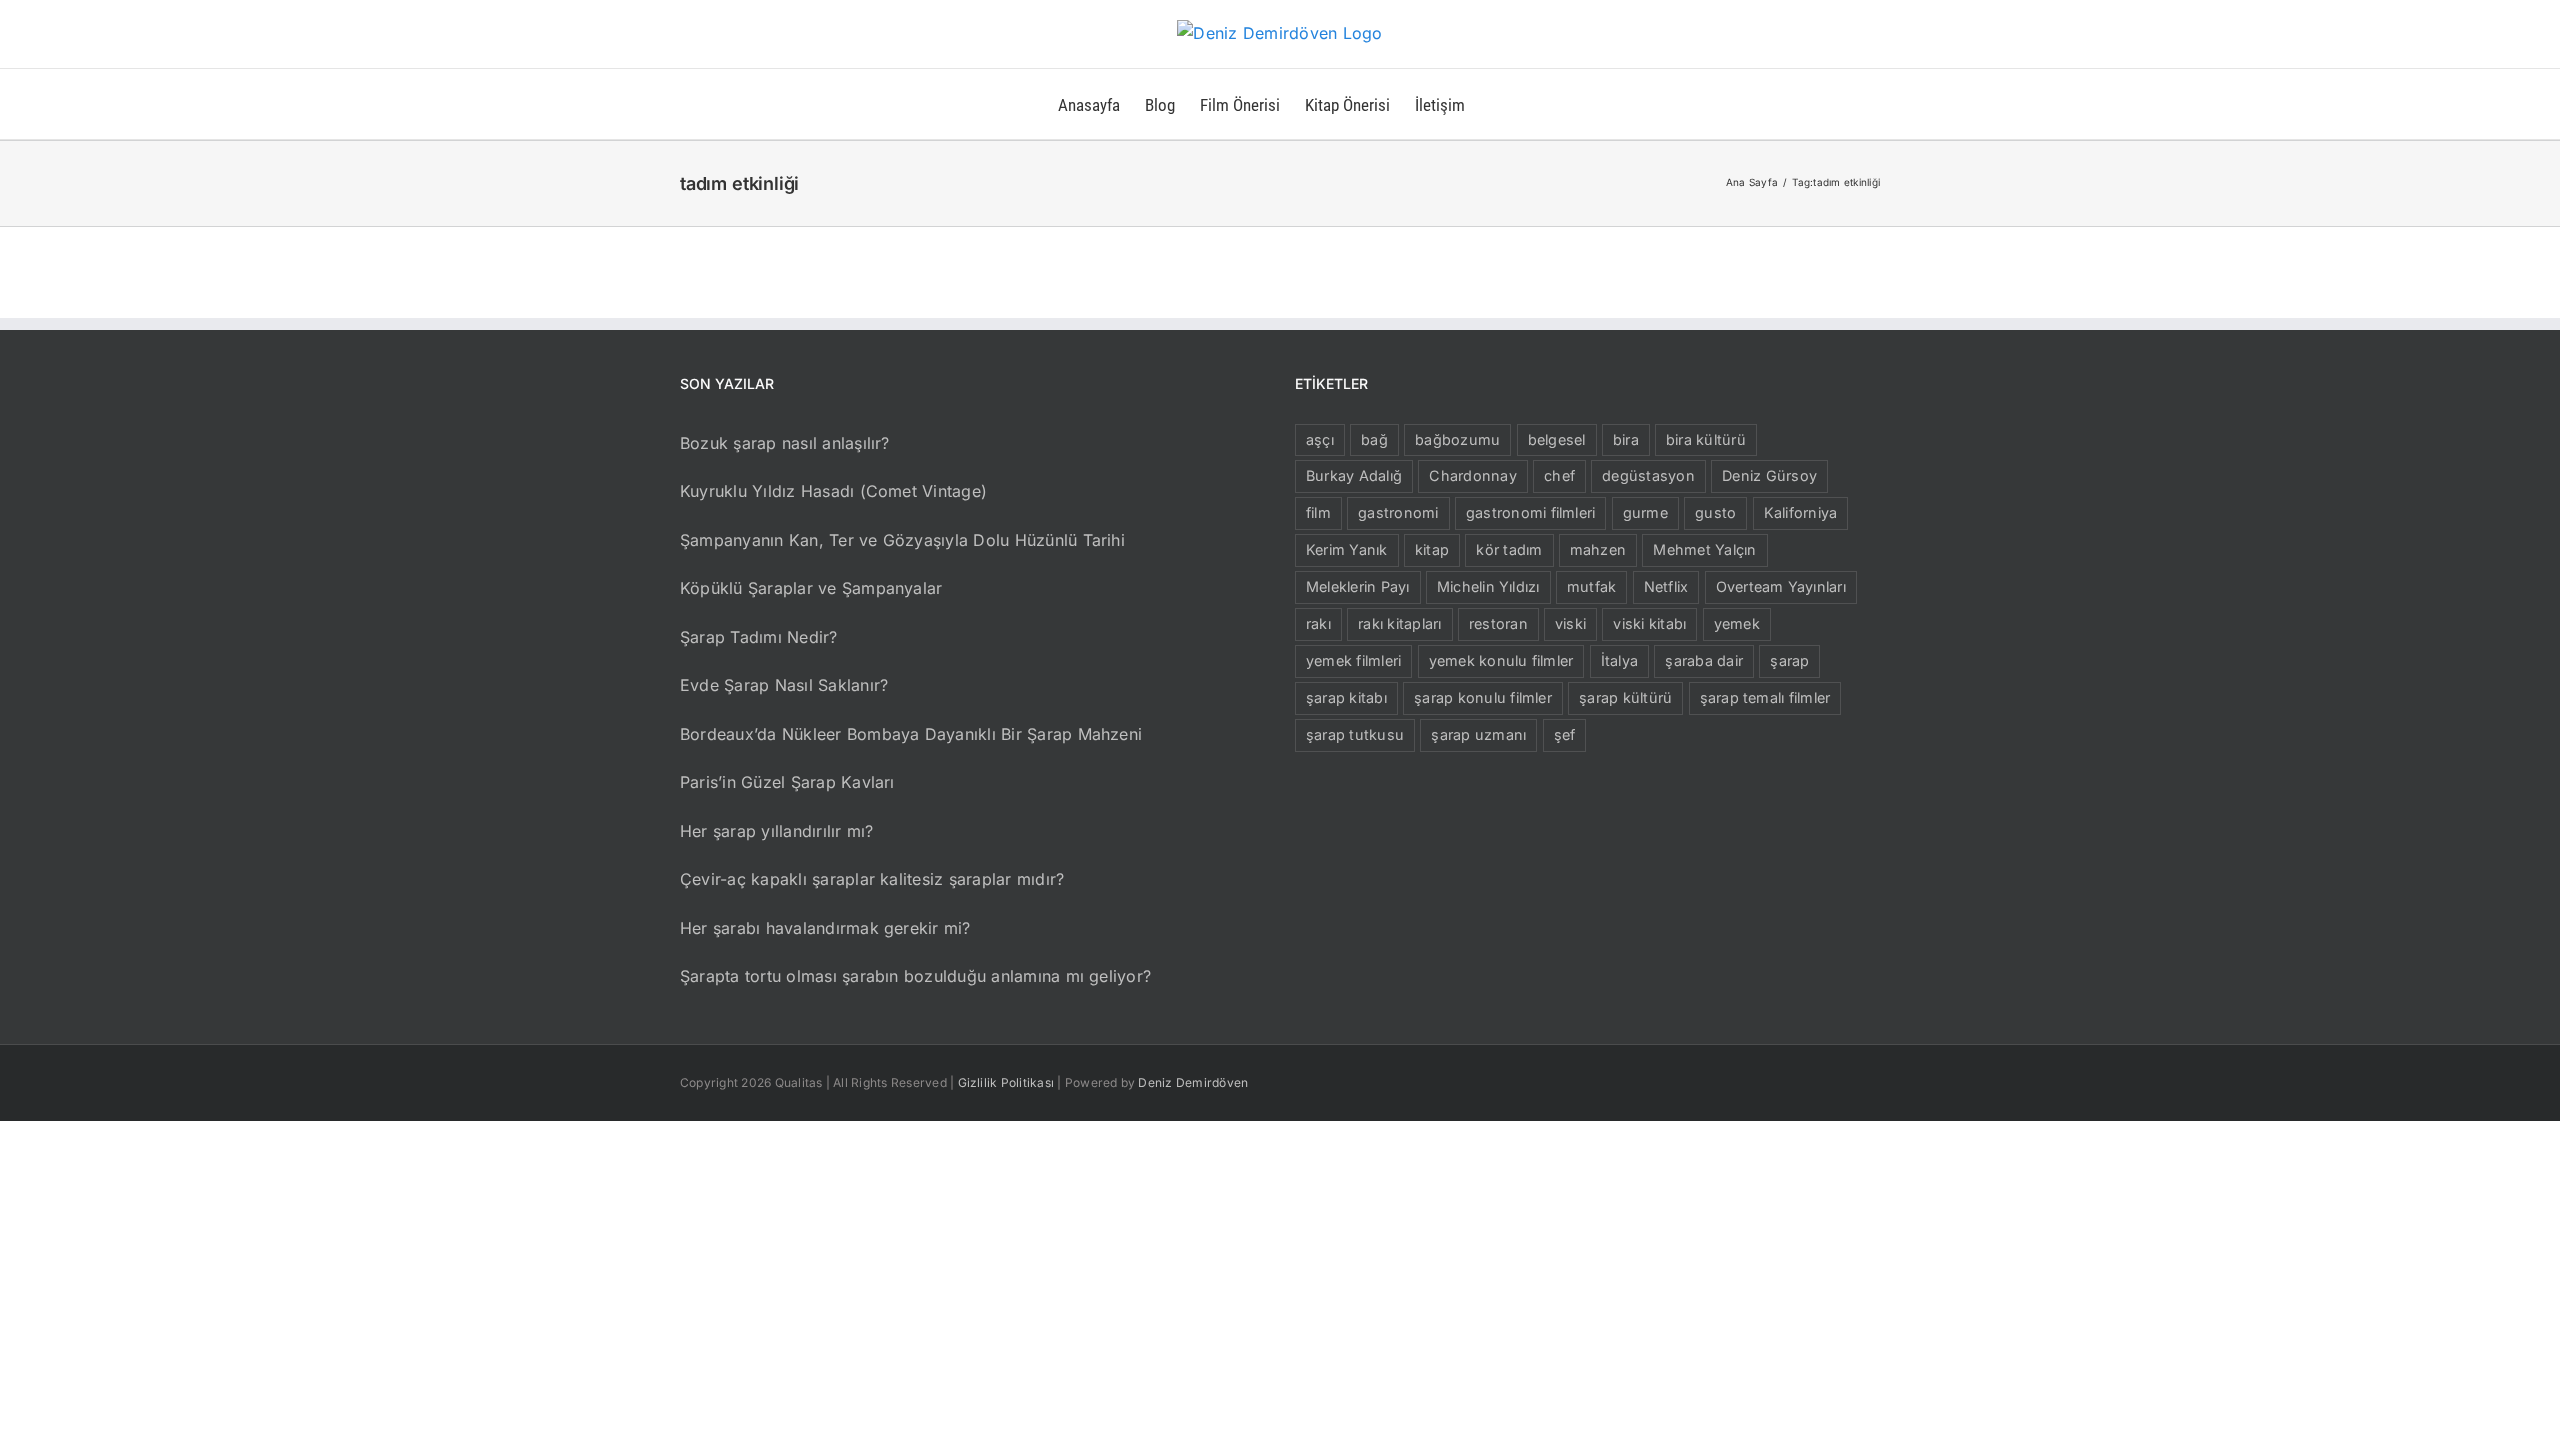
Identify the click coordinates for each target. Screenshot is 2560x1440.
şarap (1789, 660)
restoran (1498, 623)
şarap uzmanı (1478, 734)
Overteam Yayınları (1781, 586)
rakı (1318, 623)
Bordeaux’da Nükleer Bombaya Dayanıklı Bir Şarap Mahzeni (911, 734)
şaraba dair (1704, 660)
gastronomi (1398, 512)
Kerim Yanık (1347, 549)
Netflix (1666, 586)
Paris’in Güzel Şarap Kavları (787, 782)
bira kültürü (1706, 439)
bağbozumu (1457, 439)
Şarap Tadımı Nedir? (759, 637)
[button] (1496, 104)
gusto (1715, 512)
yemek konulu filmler (1501, 660)
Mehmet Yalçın (1704, 549)
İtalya (1619, 660)
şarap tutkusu (1355, 734)
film (1318, 512)
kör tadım (1509, 549)
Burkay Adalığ (1354, 475)
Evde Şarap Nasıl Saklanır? (784, 685)
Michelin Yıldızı (1488, 586)
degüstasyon (1648, 475)
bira (1626, 439)
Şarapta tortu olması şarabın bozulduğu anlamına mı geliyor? (915, 976)
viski (1570, 623)
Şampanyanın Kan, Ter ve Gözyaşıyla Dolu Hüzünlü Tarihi (902, 540)
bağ (1374, 439)
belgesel (1557, 439)
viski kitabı (1649, 623)
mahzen (1598, 549)
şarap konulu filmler (1483, 697)
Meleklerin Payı (1358, 586)
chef (1559, 475)
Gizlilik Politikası (1006, 1082)
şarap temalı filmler (1765, 697)
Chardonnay (1472, 475)
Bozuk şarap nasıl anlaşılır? (785, 443)
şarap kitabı (1346, 697)
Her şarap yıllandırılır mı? (776, 831)
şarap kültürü (1625, 697)
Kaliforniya (1801, 512)
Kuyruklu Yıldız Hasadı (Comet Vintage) (833, 491)
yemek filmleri (1353, 660)
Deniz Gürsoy (1769, 475)
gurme (1645, 512)
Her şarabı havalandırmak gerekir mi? (825, 928)
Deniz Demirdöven (1193, 1082)
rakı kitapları (1399, 623)
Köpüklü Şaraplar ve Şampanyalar (811, 588)
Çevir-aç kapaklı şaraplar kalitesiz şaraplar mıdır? (872, 879)
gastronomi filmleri (1531, 512)
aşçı (1320, 439)
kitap (1432, 549)
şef (1565, 734)
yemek (1737, 623)
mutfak (1591, 586)
